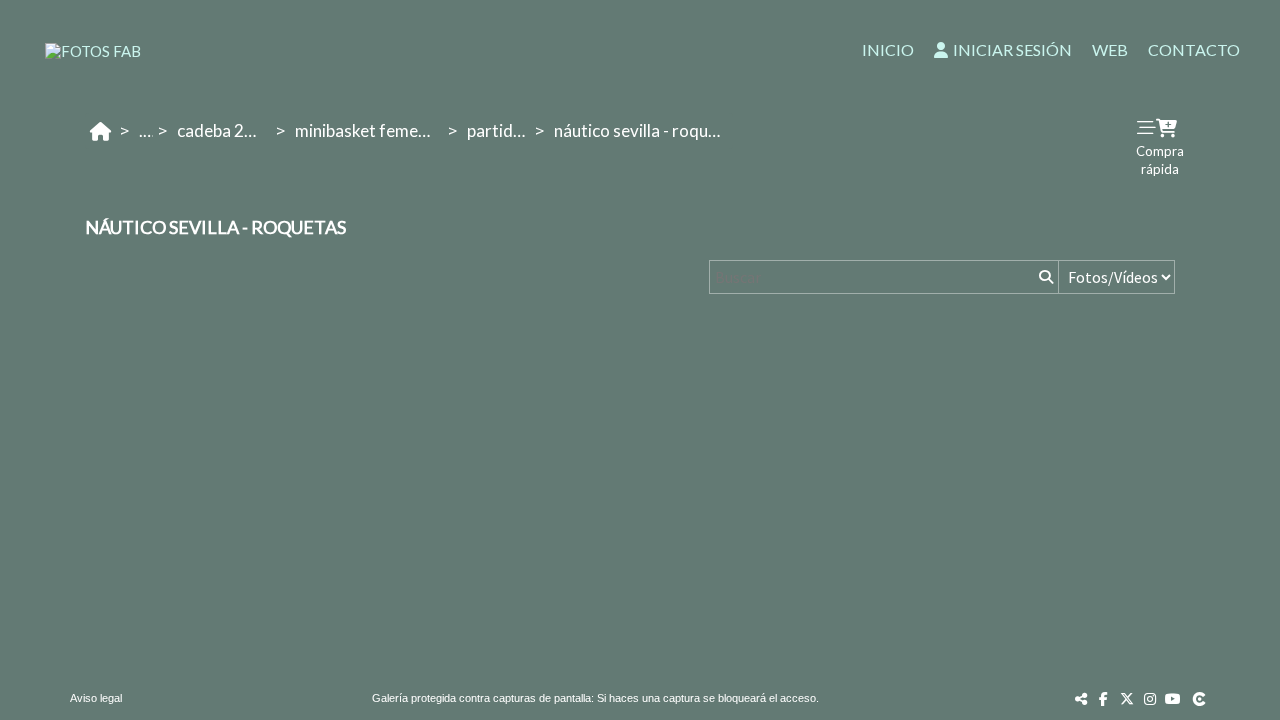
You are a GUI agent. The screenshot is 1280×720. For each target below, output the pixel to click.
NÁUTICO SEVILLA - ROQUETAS (643, 130)
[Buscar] (1044, 277)
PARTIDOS (498, 130)
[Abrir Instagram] (1150, 698)
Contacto (1194, 49)
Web (1110, 49)
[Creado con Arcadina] (1201, 698)
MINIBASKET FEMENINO (369, 130)
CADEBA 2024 (224, 130)
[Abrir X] (1127, 698)
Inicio (888, 49)
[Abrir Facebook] (1104, 698)
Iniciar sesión (1012, 49)
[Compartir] (1081, 698)
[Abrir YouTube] (1173, 698)
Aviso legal (96, 698)
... (145, 130)
